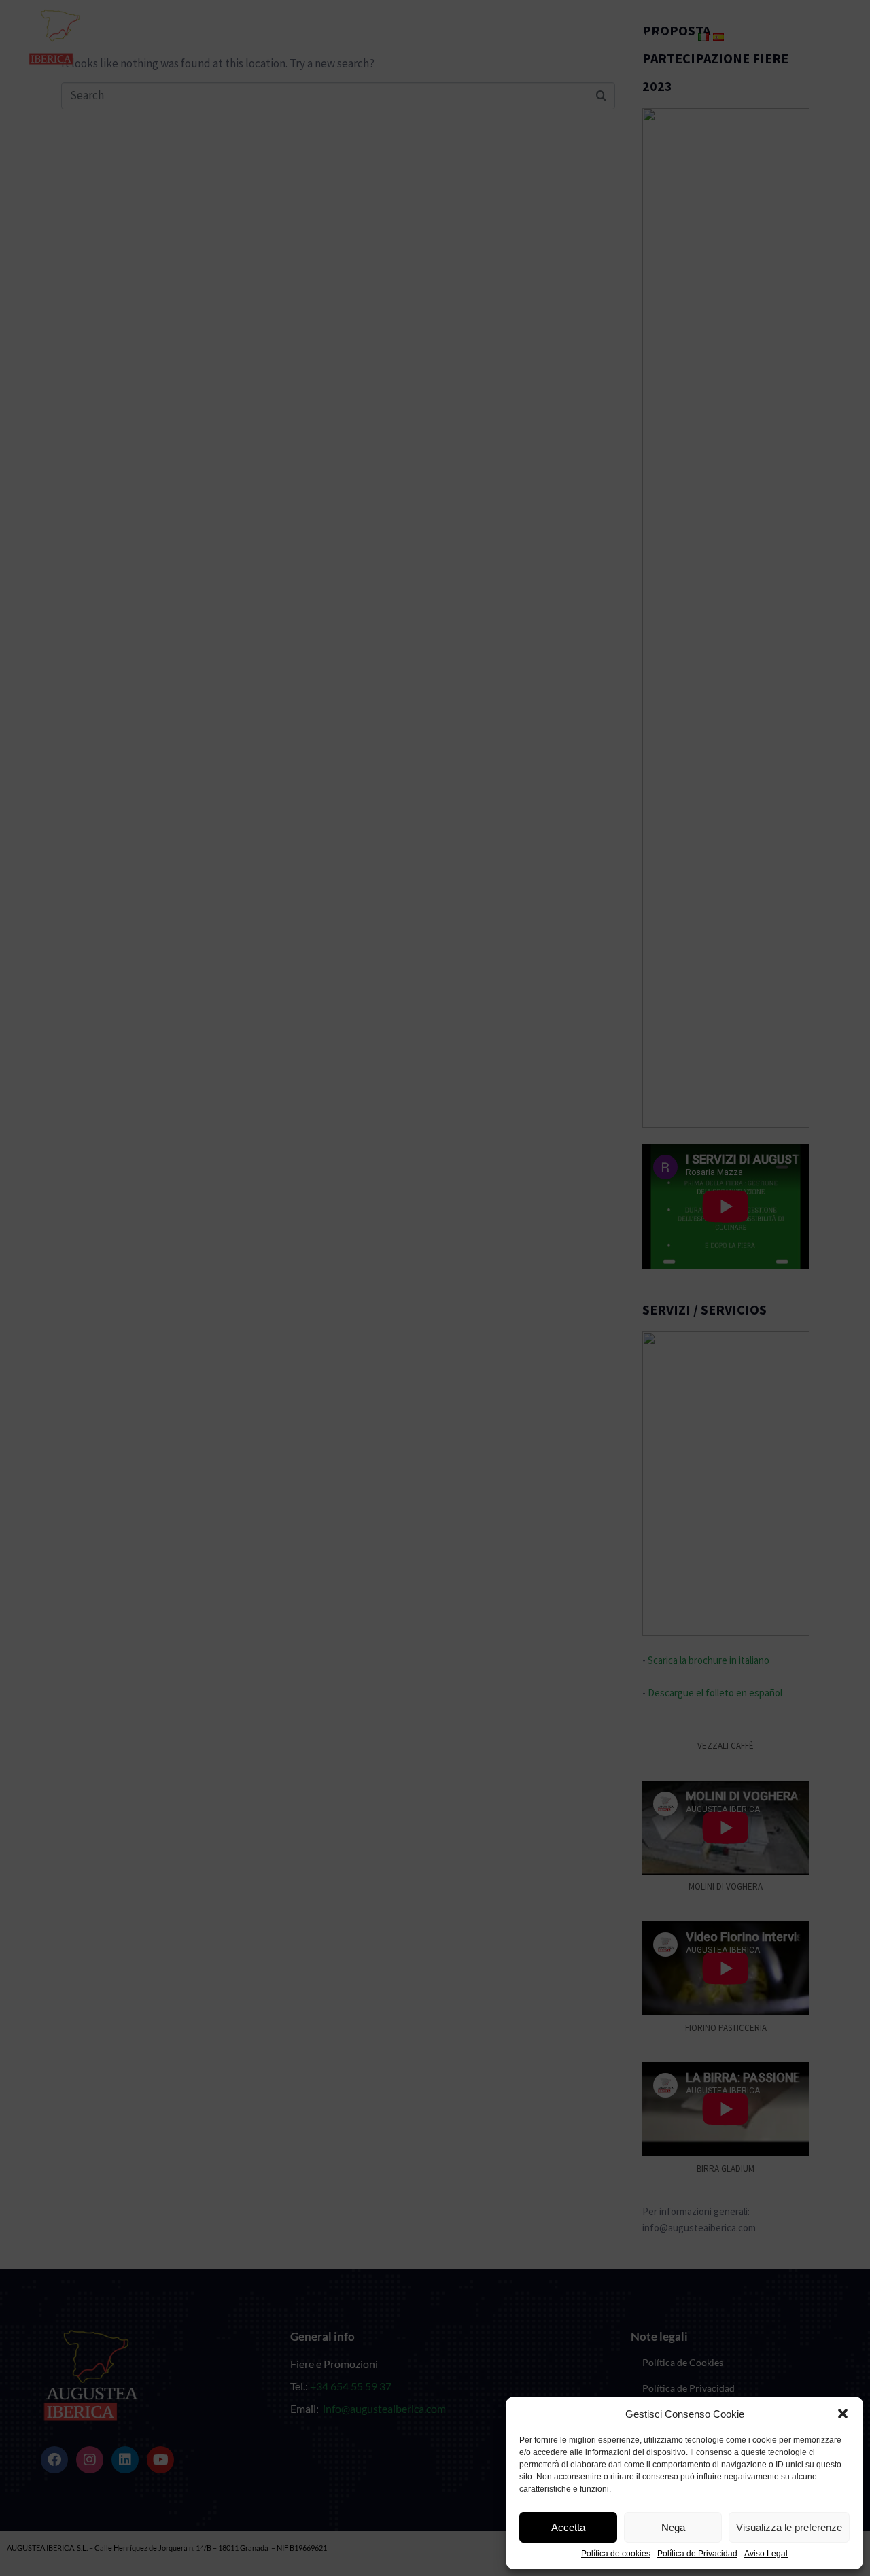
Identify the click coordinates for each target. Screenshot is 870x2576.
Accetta (568, 2527)
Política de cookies (616, 2554)
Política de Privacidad (697, 2554)
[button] (843, 2414)
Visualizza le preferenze (789, 2527)
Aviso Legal (766, 2554)
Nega (673, 2527)
